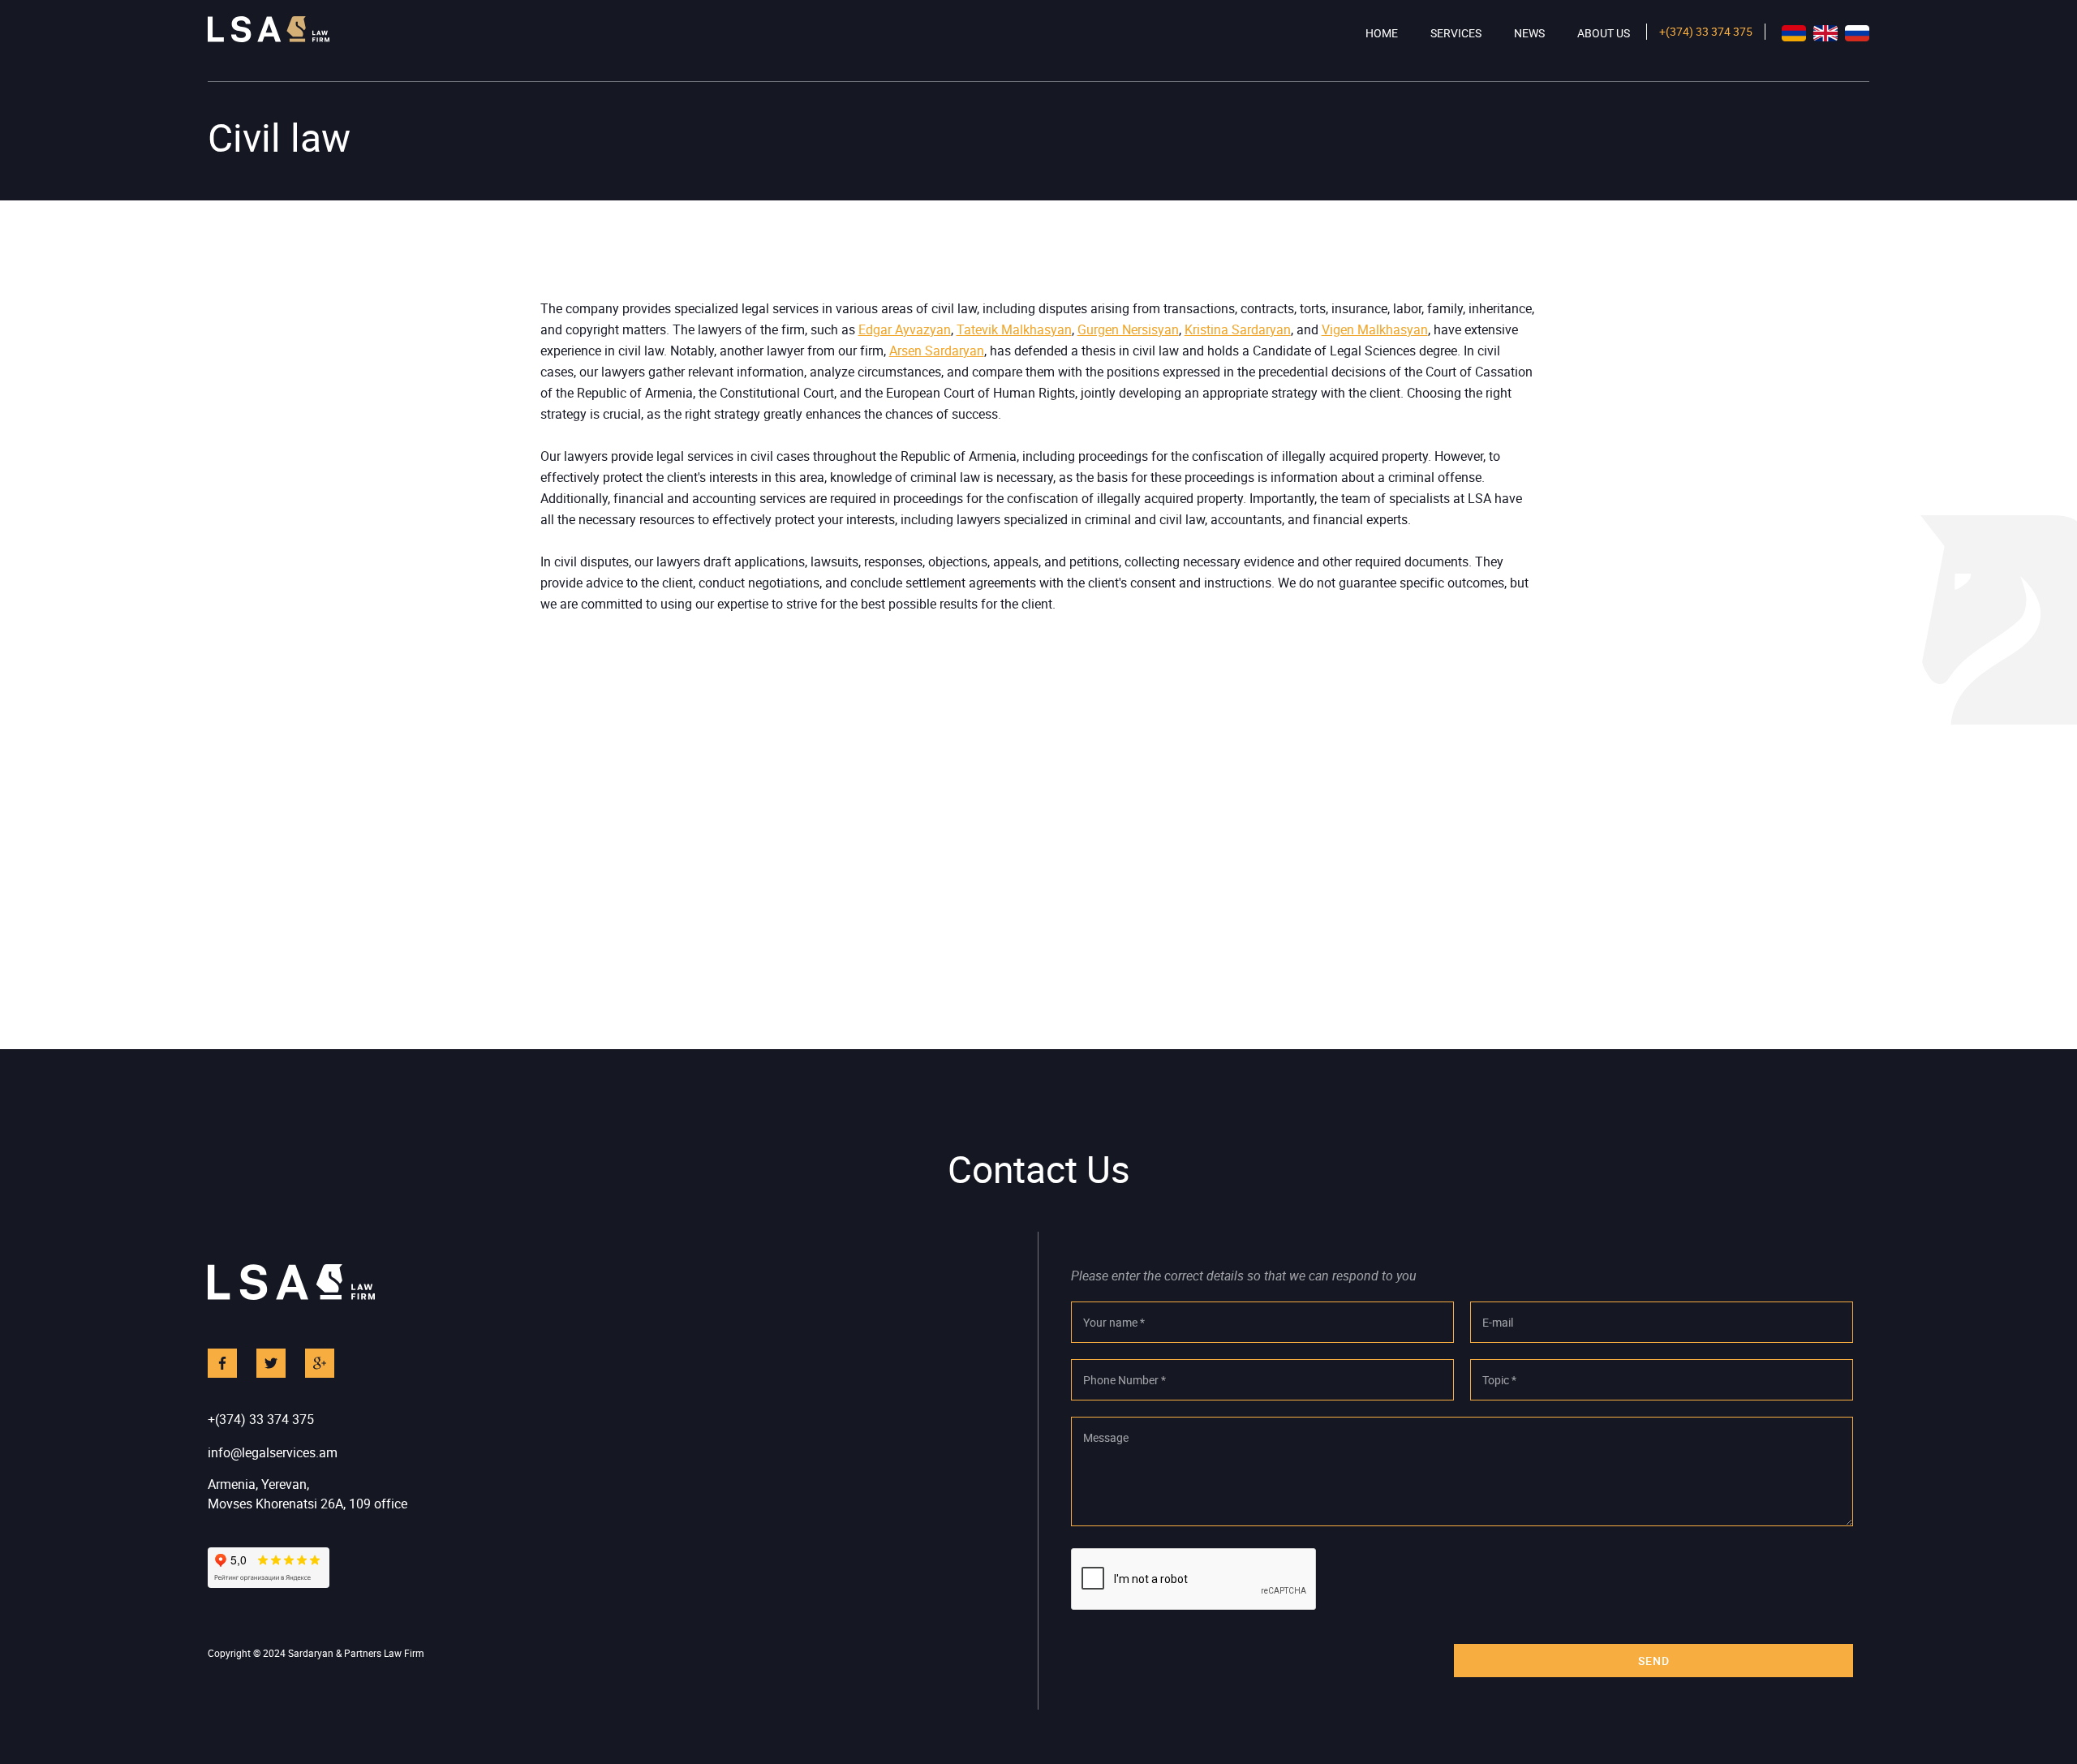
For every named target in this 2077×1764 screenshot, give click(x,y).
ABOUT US (1604, 33)
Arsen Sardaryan (937, 351)
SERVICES (1456, 33)
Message (1106, 1437)
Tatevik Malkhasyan (1014, 329)
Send (1654, 1661)
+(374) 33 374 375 (1706, 31)
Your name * (1114, 1322)
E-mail (1498, 1322)
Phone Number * (1125, 1380)
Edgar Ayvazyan (905, 329)
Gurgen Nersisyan (1128, 329)
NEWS (1529, 33)
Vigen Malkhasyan (1375, 329)
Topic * (1499, 1380)
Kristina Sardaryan (1238, 329)
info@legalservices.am (273, 1452)
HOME (1382, 33)
